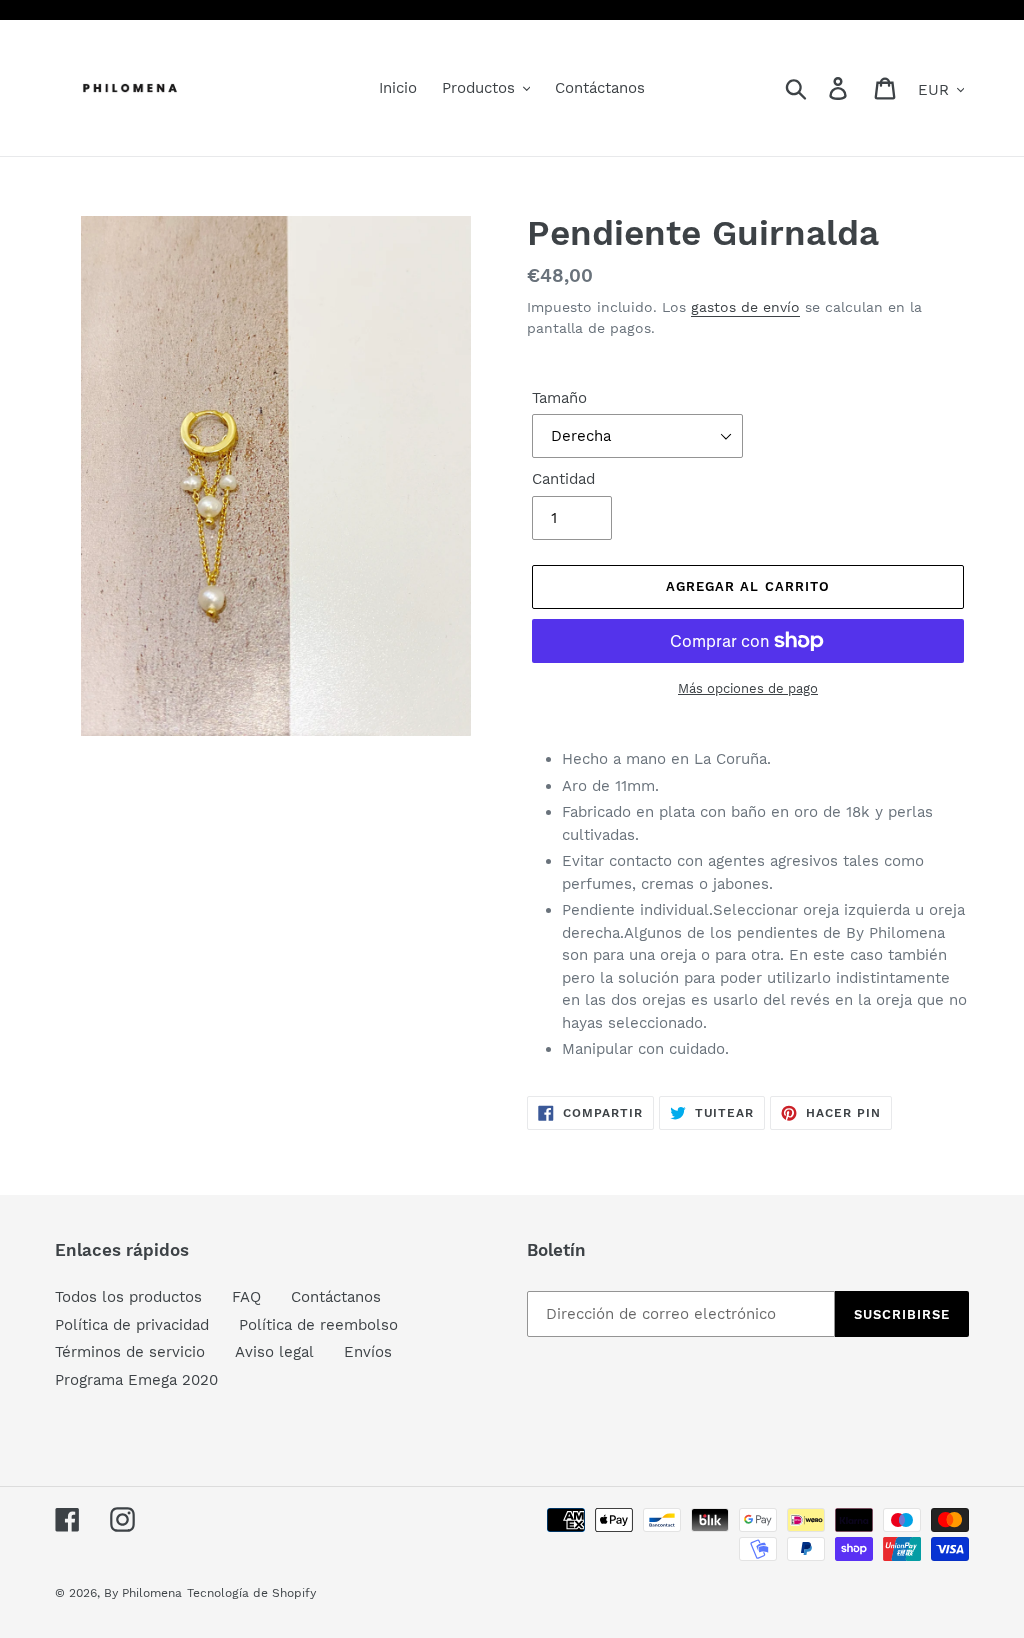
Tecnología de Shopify (251, 1593)
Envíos (368, 1352)
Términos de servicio (130, 1352)
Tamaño (559, 398)
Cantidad (563, 479)
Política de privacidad (132, 1325)
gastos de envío (745, 307)
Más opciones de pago (748, 688)
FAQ (246, 1297)
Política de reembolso (318, 1325)
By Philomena (143, 1593)
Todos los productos (128, 1297)
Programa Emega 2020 (136, 1380)
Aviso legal (274, 1352)
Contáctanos (336, 1297)
